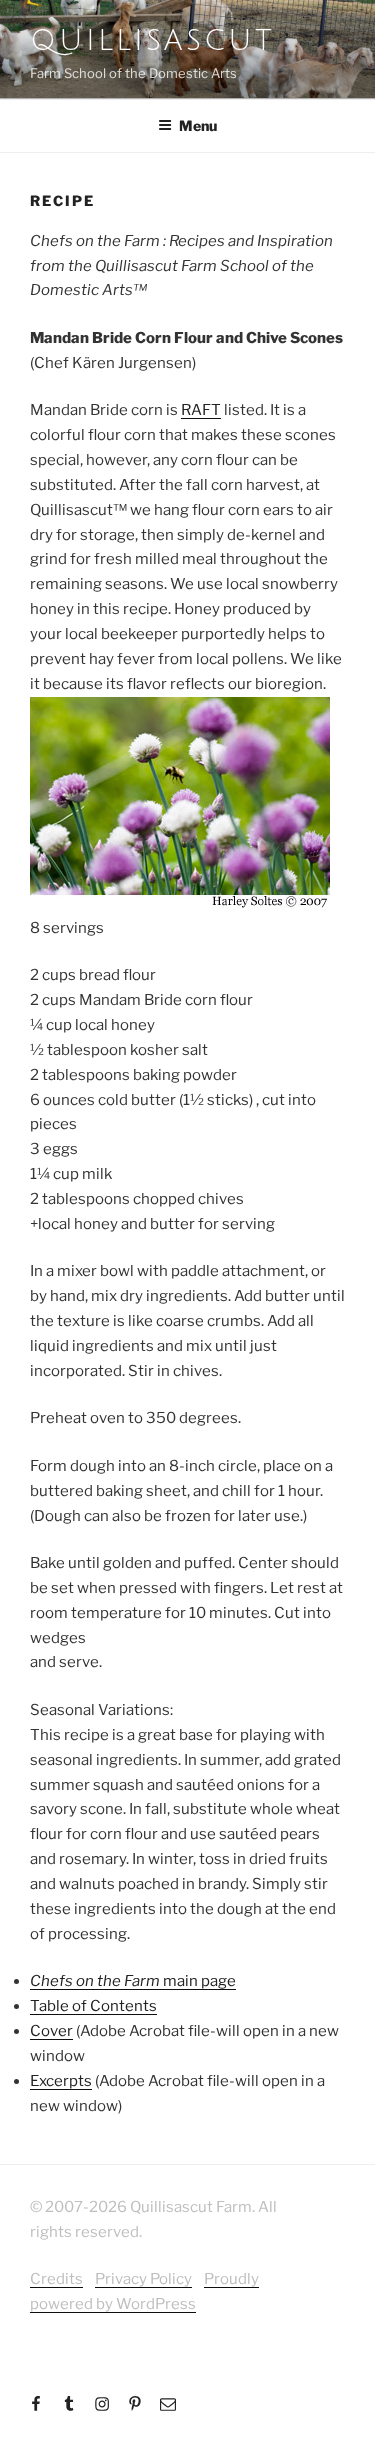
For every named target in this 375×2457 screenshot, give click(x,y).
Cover (51, 2031)
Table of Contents (93, 2006)
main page (133, 1981)
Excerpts (61, 2081)
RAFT (201, 410)
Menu (198, 125)
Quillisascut (152, 40)
